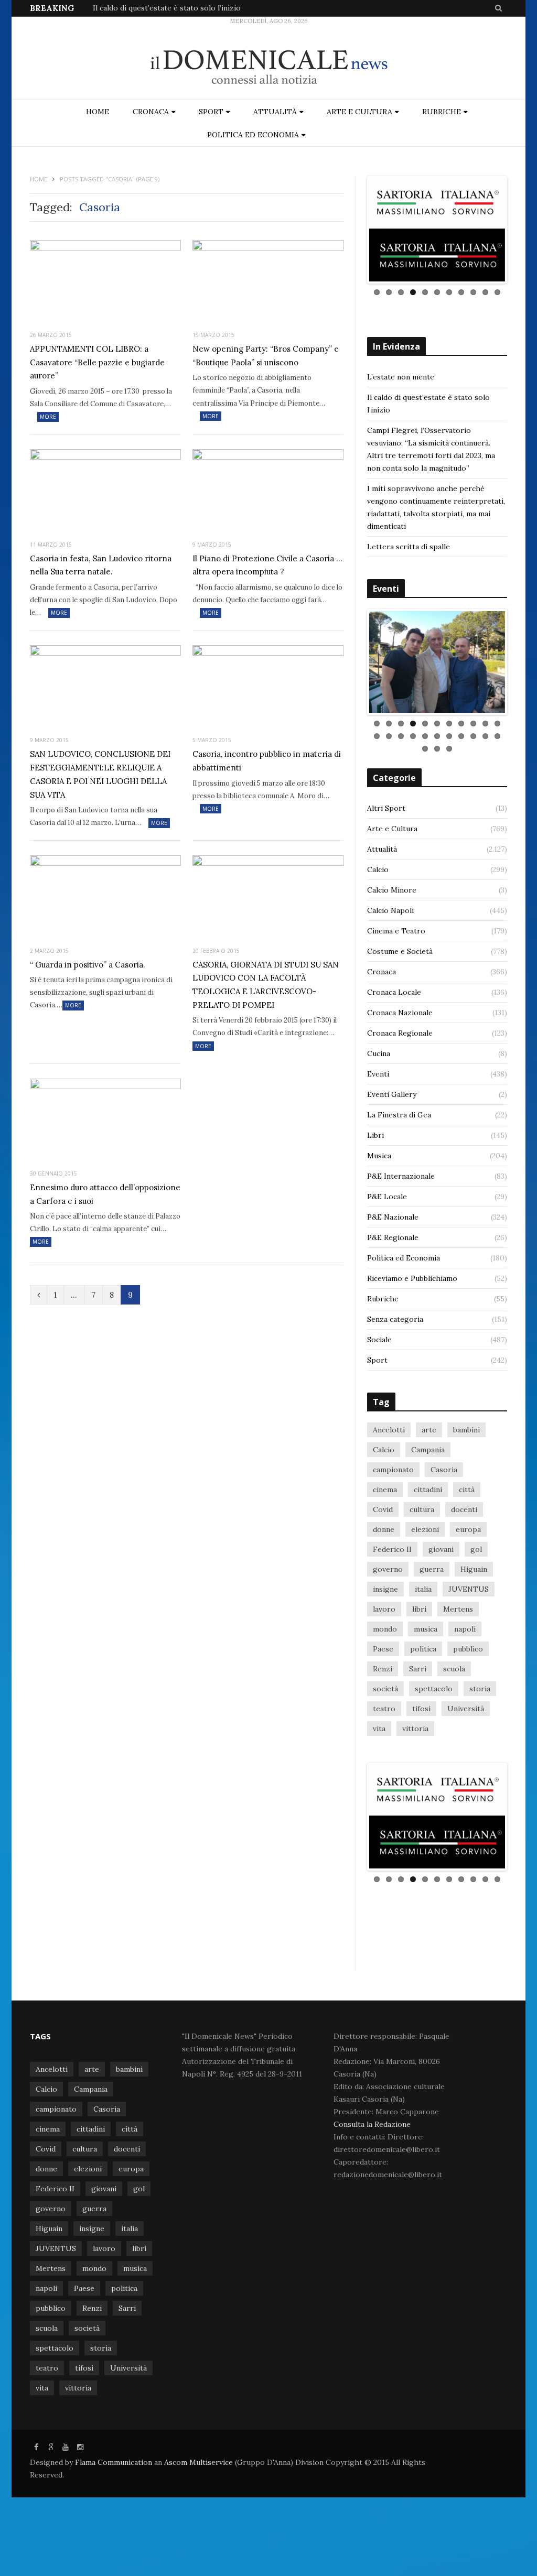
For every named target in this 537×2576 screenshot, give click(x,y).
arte (429, 1430)
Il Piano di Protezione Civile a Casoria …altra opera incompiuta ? (267, 565)
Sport (211, 112)
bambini (466, 1430)
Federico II (392, 1549)
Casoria (444, 1470)
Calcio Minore (392, 890)
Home (98, 112)
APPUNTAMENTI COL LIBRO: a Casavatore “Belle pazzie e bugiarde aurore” (97, 362)
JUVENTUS (469, 1589)
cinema (385, 1490)
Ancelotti (389, 1430)
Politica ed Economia (253, 135)
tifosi (421, 1709)
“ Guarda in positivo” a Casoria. (88, 965)
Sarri (418, 1669)
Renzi (383, 1669)
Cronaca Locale (394, 992)
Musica (379, 1156)
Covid (383, 1509)
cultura (422, 1509)
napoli (465, 1629)
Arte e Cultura (359, 112)
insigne (385, 1589)
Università (466, 1709)
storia (480, 1689)
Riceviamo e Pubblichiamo (412, 1278)
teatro (384, 1709)
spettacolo (434, 1689)
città (467, 1490)
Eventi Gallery (392, 1094)
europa (468, 1529)
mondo (385, 1629)
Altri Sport (386, 808)
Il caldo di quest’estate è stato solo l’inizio (167, 8)
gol (476, 1549)
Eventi (378, 1074)
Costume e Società (400, 951)
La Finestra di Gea (399, 1115)
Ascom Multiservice (197, 2462)
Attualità (275, 112)
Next (521, 230)
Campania (428, 1450)
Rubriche (442, 112)
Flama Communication (114, 2462)
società (385, 1689)
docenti (464, 1509)
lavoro (384, 1609)
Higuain (474, 1569)
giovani (441, 1549)
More (48, 417)
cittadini (428, 1490)
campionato (393, 1470)
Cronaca (151, 112)
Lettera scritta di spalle (409, 547)
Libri (375, 1135)
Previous (353, 230)
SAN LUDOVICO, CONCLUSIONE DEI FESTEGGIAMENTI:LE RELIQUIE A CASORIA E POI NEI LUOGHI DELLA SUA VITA (100, 774)
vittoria (415, 1729)
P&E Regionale (393, 1237)
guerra (432, 1569)
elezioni (425, 1529)
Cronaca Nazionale (400, 1013)
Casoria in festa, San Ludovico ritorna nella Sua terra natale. (101, 565)
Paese (383, 1649)
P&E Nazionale (393, 1217)
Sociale (379, 1340)
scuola (454, 1669)
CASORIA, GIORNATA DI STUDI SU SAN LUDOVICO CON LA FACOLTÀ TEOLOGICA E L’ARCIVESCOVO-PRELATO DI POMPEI (266, 985)
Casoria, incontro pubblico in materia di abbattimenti (267, 761)
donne (384, 1529)
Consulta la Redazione (372, 2124)
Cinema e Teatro (396, 931)
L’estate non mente (401, 377)
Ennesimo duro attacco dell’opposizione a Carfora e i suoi (105, 1194)
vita (379, 1729)
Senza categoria (395, 1319)
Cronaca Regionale (400, 1033)
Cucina (379, 1053)
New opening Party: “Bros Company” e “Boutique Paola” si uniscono (266, 356)
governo (388, 1569)
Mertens (458, 1609)
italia (423, 1589)
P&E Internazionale (401, 1176)
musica (426, 1629)
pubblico (468, 1649)
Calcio (378, 869)
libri (419, 1609)
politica (423, 1649)
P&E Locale (387, 1197)
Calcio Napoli (390, 910)
